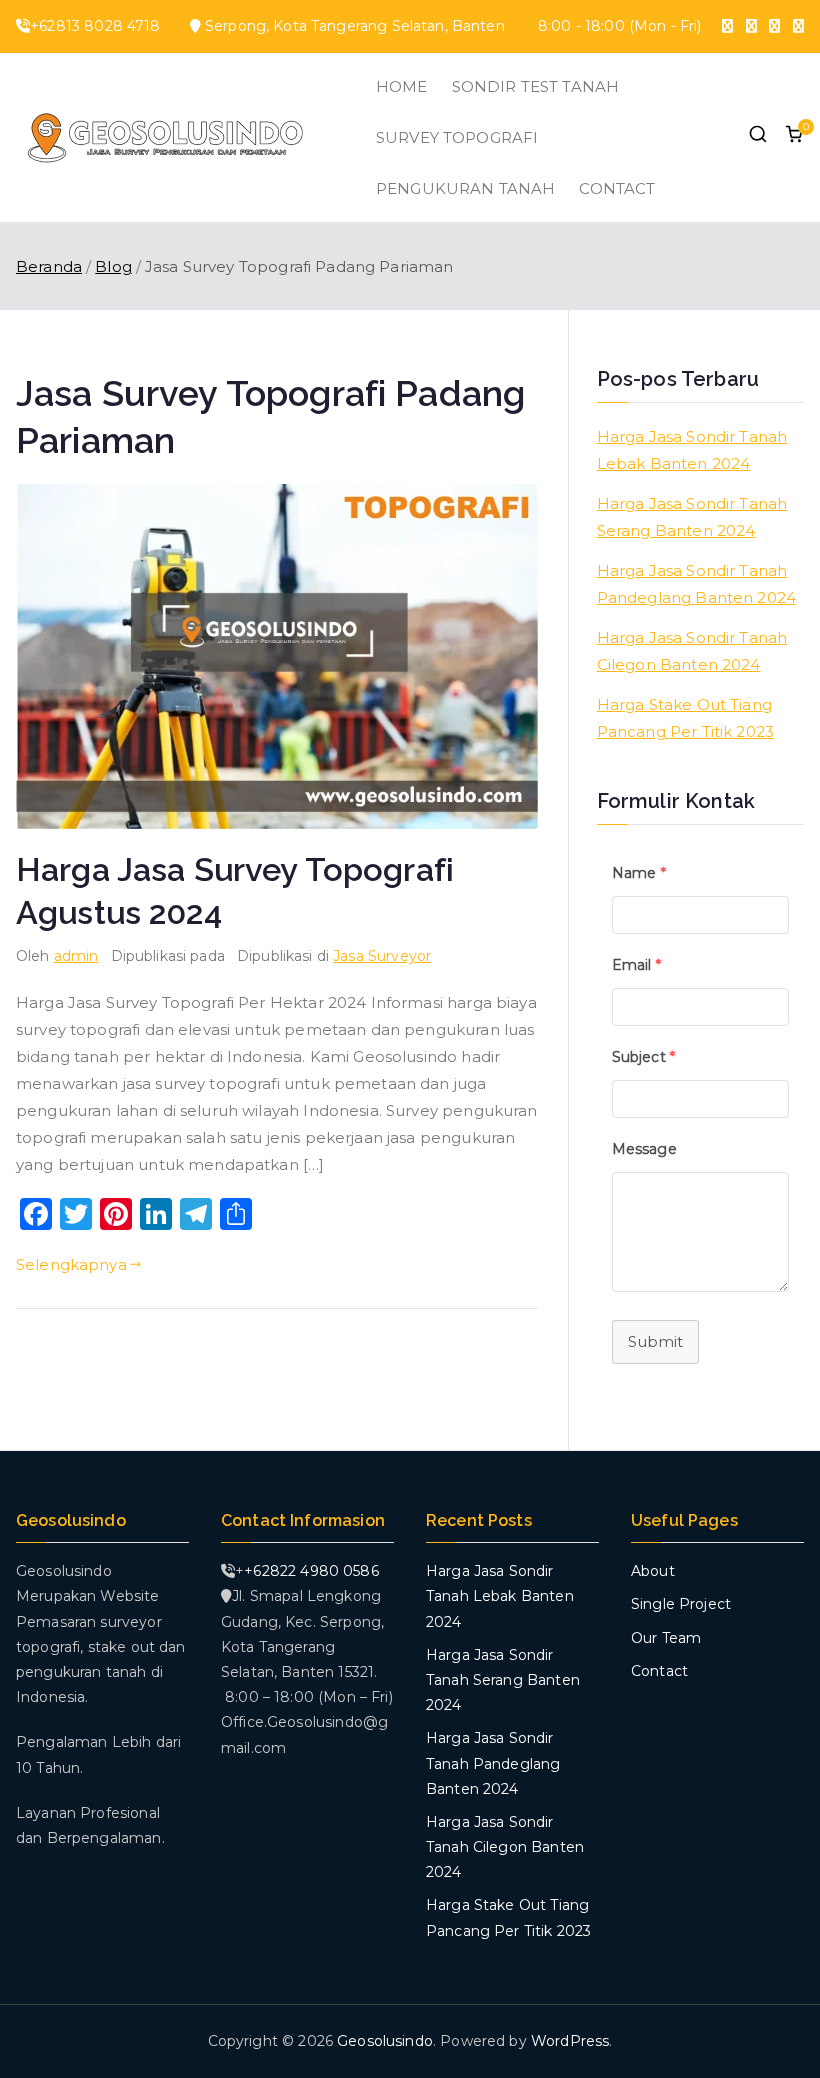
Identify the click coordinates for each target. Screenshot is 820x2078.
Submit (655, 1341)
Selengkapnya (71, 1264)
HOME (402, 86)
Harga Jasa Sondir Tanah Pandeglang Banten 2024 (696, 584)
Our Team (666, 1638)
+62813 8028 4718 (95, 26)
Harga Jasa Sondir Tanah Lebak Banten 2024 (692, 450)
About (653, 1571)
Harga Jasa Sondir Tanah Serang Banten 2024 (692, 517)
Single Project (681, 1604)
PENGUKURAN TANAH (465, 188)
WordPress (570, 2041)
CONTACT (617, 188)
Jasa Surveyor (382, 956)
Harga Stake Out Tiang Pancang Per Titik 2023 (685, 718)
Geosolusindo (385, 2041)
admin (76, 956)
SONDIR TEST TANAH (536, 86)
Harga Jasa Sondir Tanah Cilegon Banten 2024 (692, 651)
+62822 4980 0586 (311, 1571)
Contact (659, 1671)
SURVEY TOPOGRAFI (457, 137)
